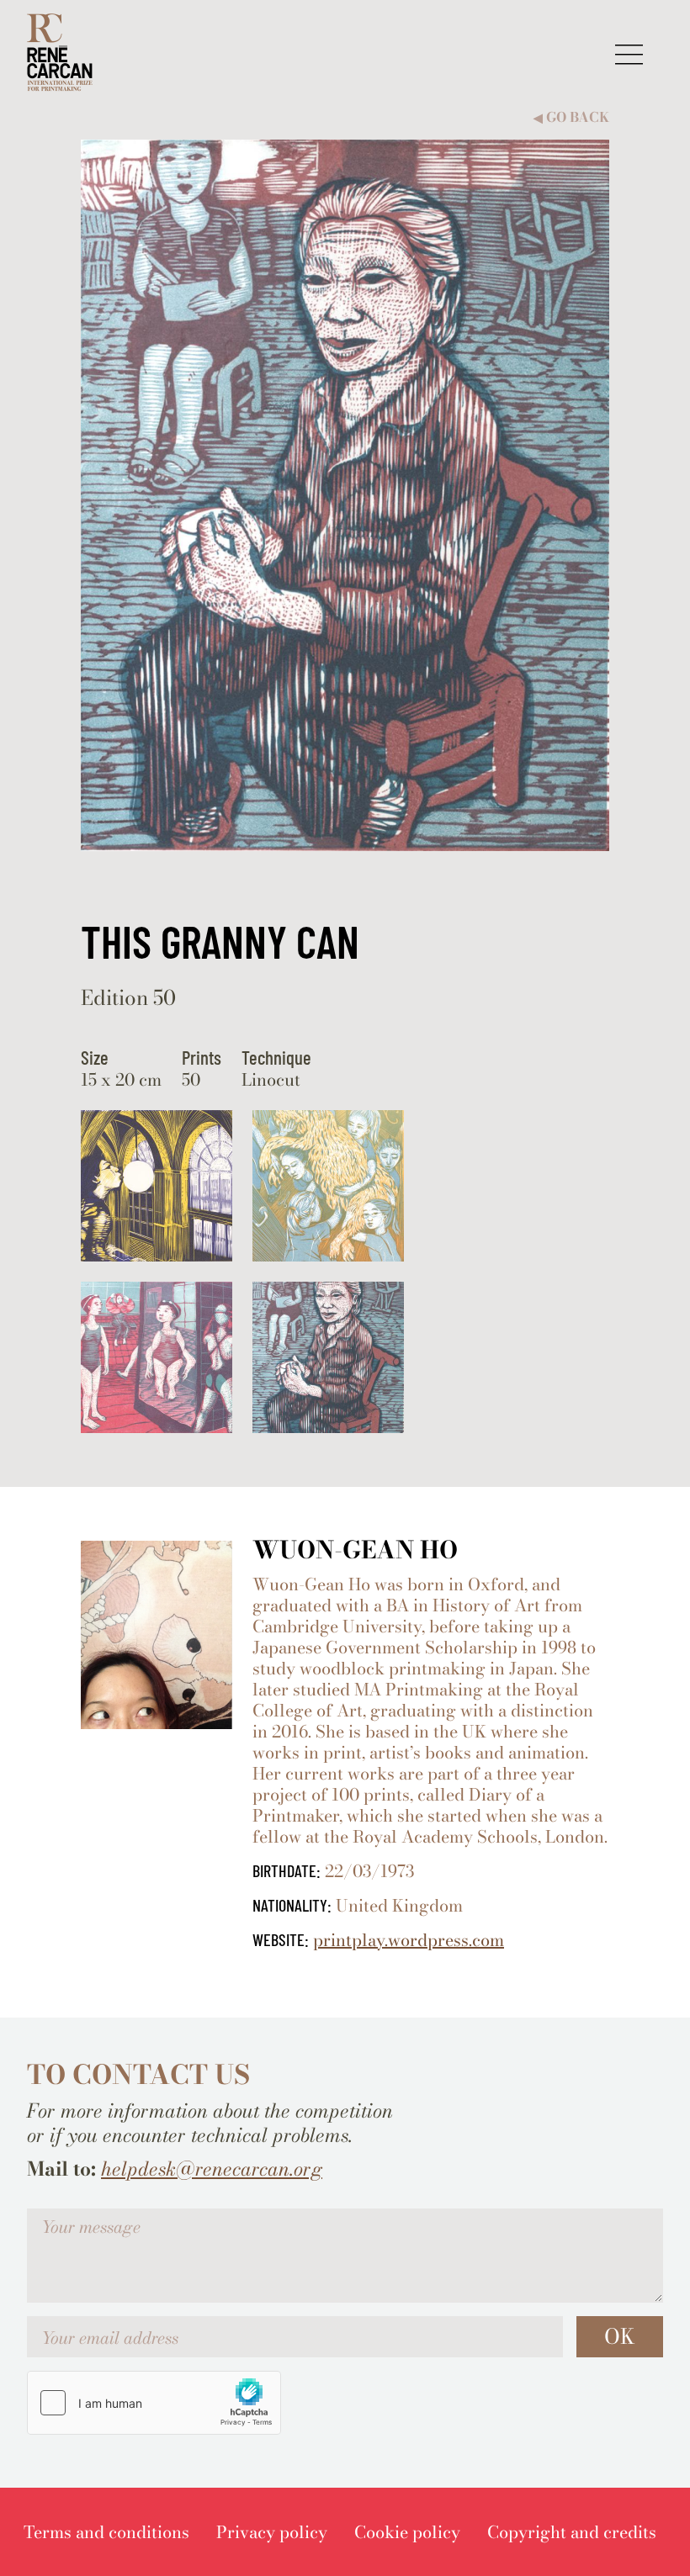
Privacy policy (272, 2532)
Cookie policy (407, 2532)
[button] (629, 54)
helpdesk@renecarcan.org (212, 2169)
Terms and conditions (106, 2532)
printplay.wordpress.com (409, 1940)
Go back (571, 117)
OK (620, 2336)
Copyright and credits (572, 2532)
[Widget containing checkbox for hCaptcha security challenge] (154, 2403)
